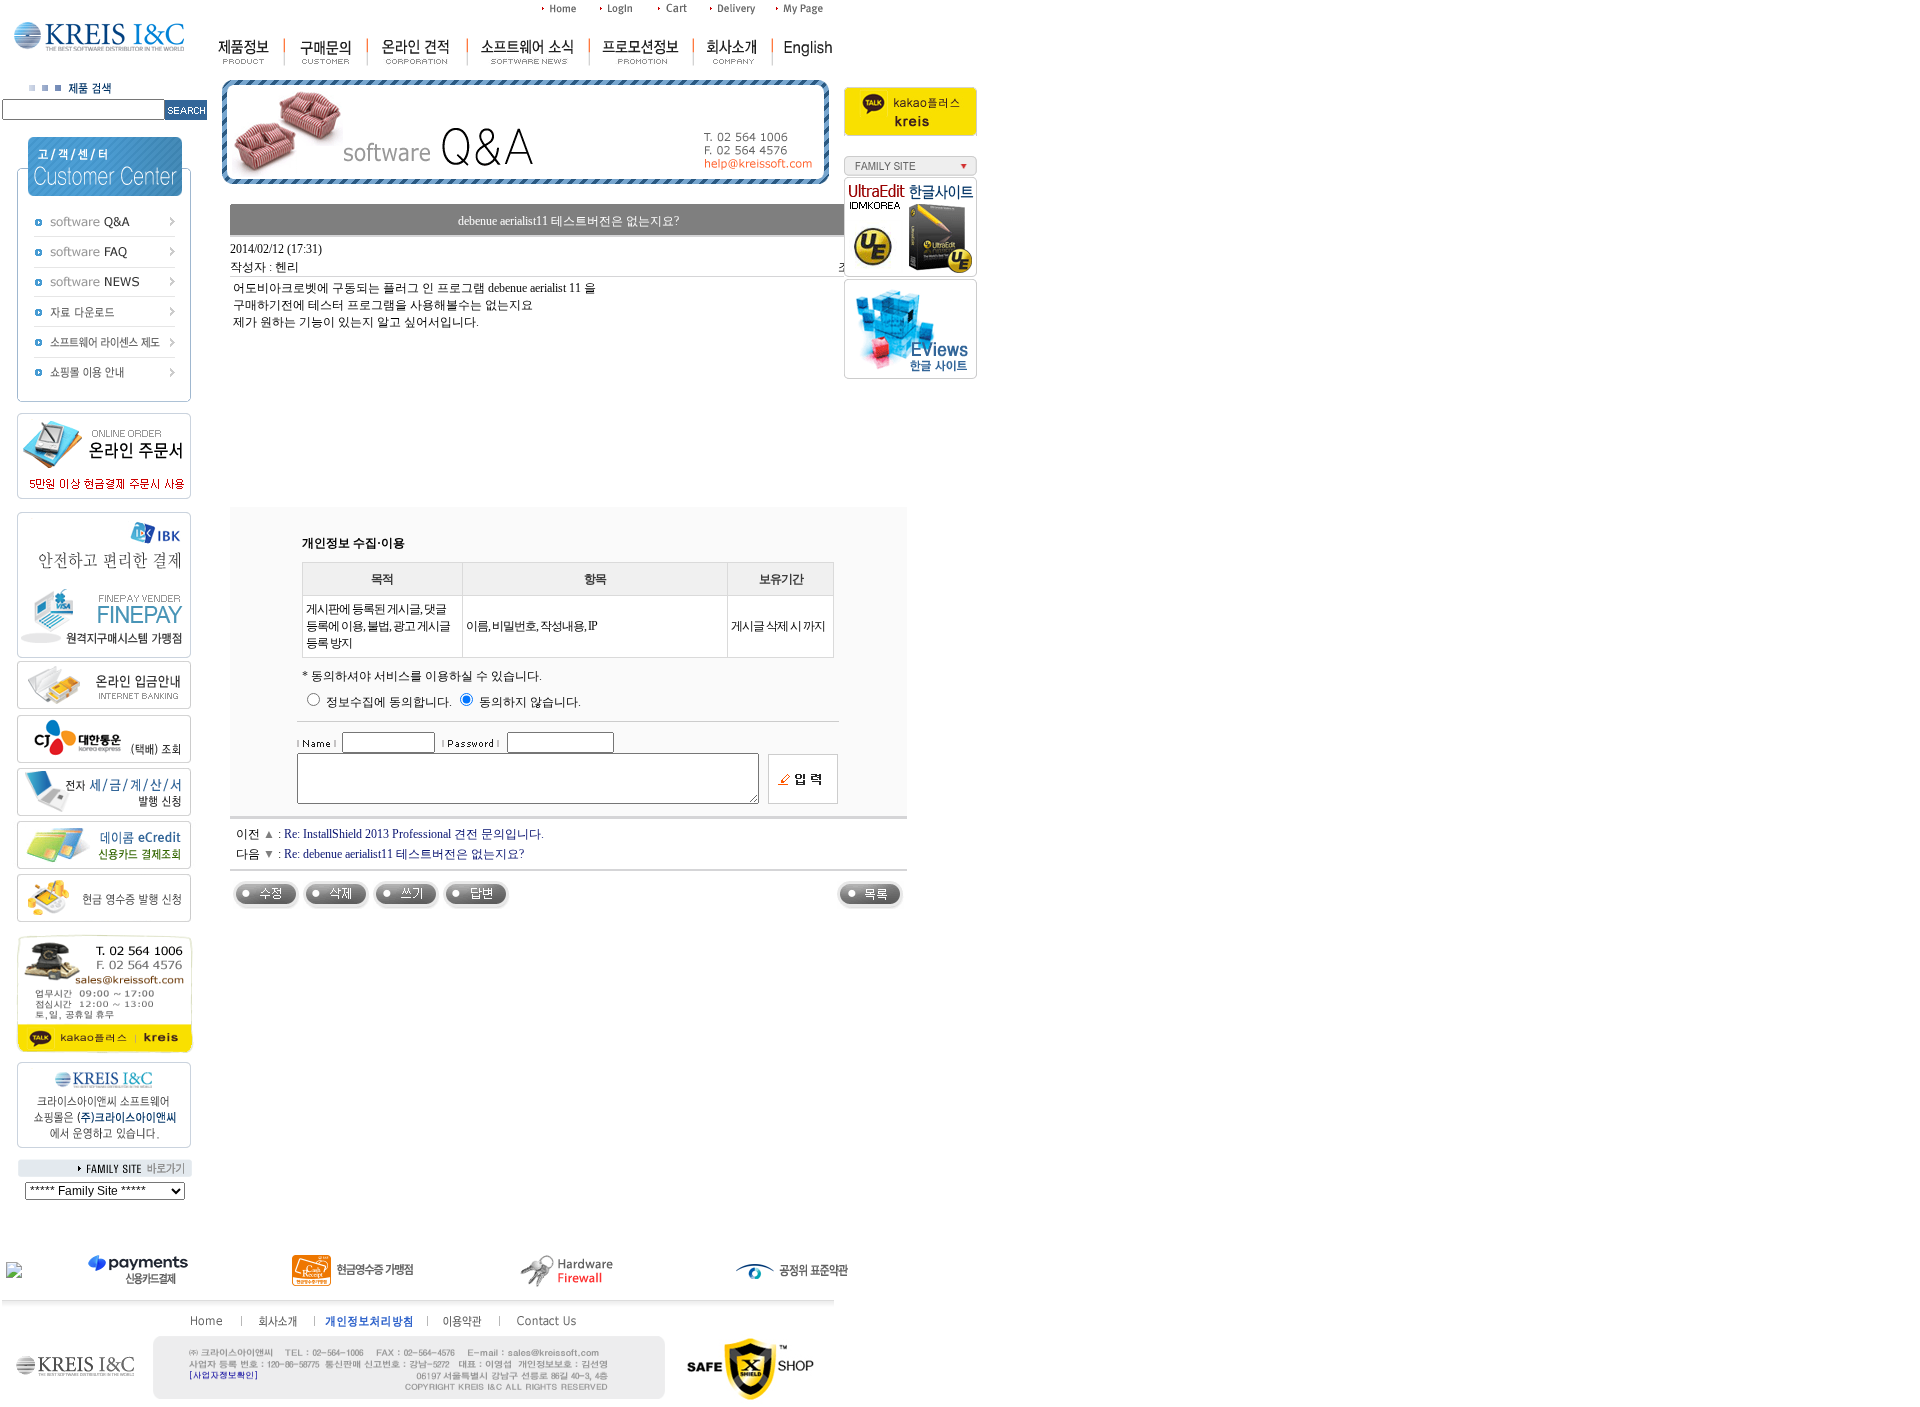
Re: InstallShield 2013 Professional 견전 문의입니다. (414, 834)
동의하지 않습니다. (528, 702)
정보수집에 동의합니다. (387, 702)
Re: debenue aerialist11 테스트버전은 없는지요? (404, 854)
